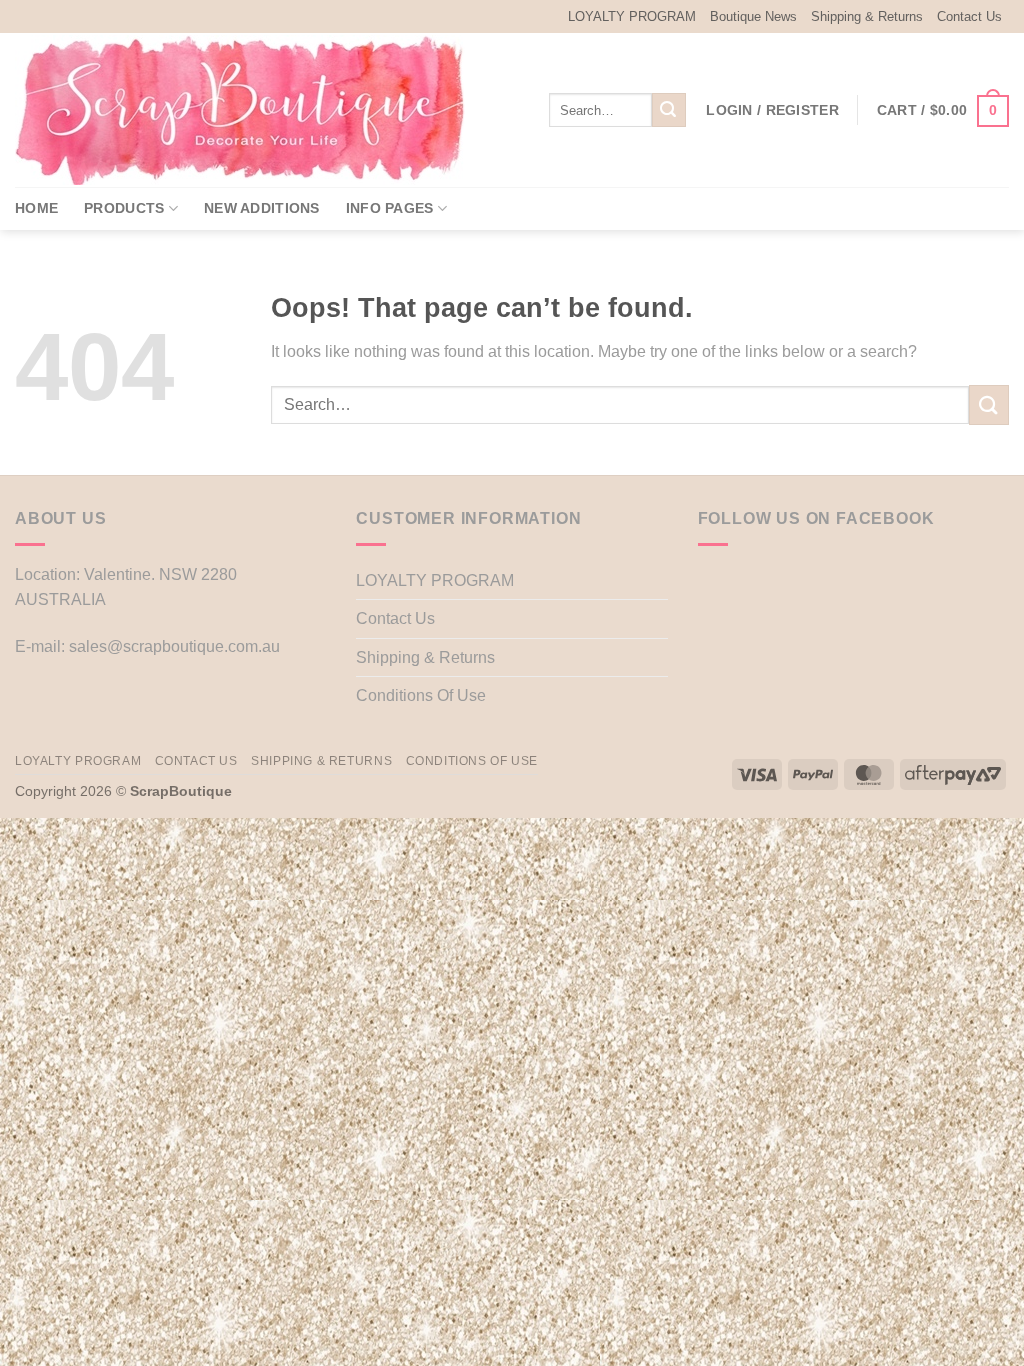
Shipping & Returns (867, 16)
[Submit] (669, 110)
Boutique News (753, 16)
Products (124, 208)
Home (36, 208)
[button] (772, 110)
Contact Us (969, 16)
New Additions (262, 208)
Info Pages (390, 208)
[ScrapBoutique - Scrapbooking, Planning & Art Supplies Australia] (255, 110)
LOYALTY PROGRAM (632, 16)
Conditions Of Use (421, 695)
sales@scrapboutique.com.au (174, 646)
